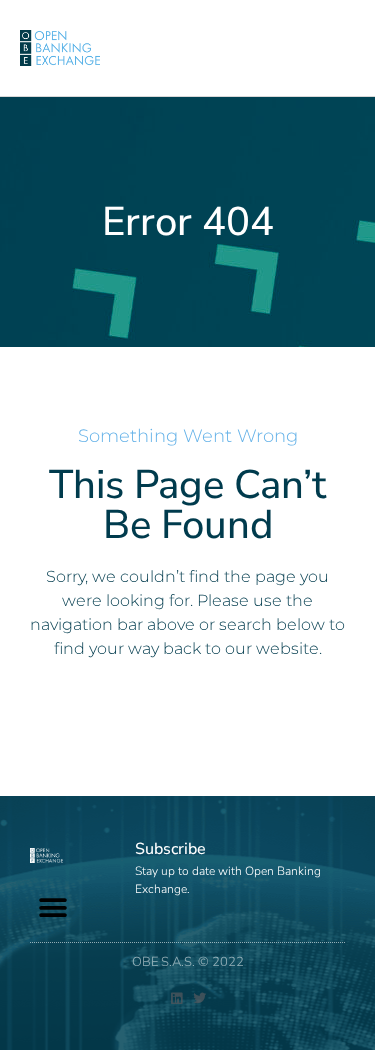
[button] (52, 908)
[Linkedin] (176, 998)
